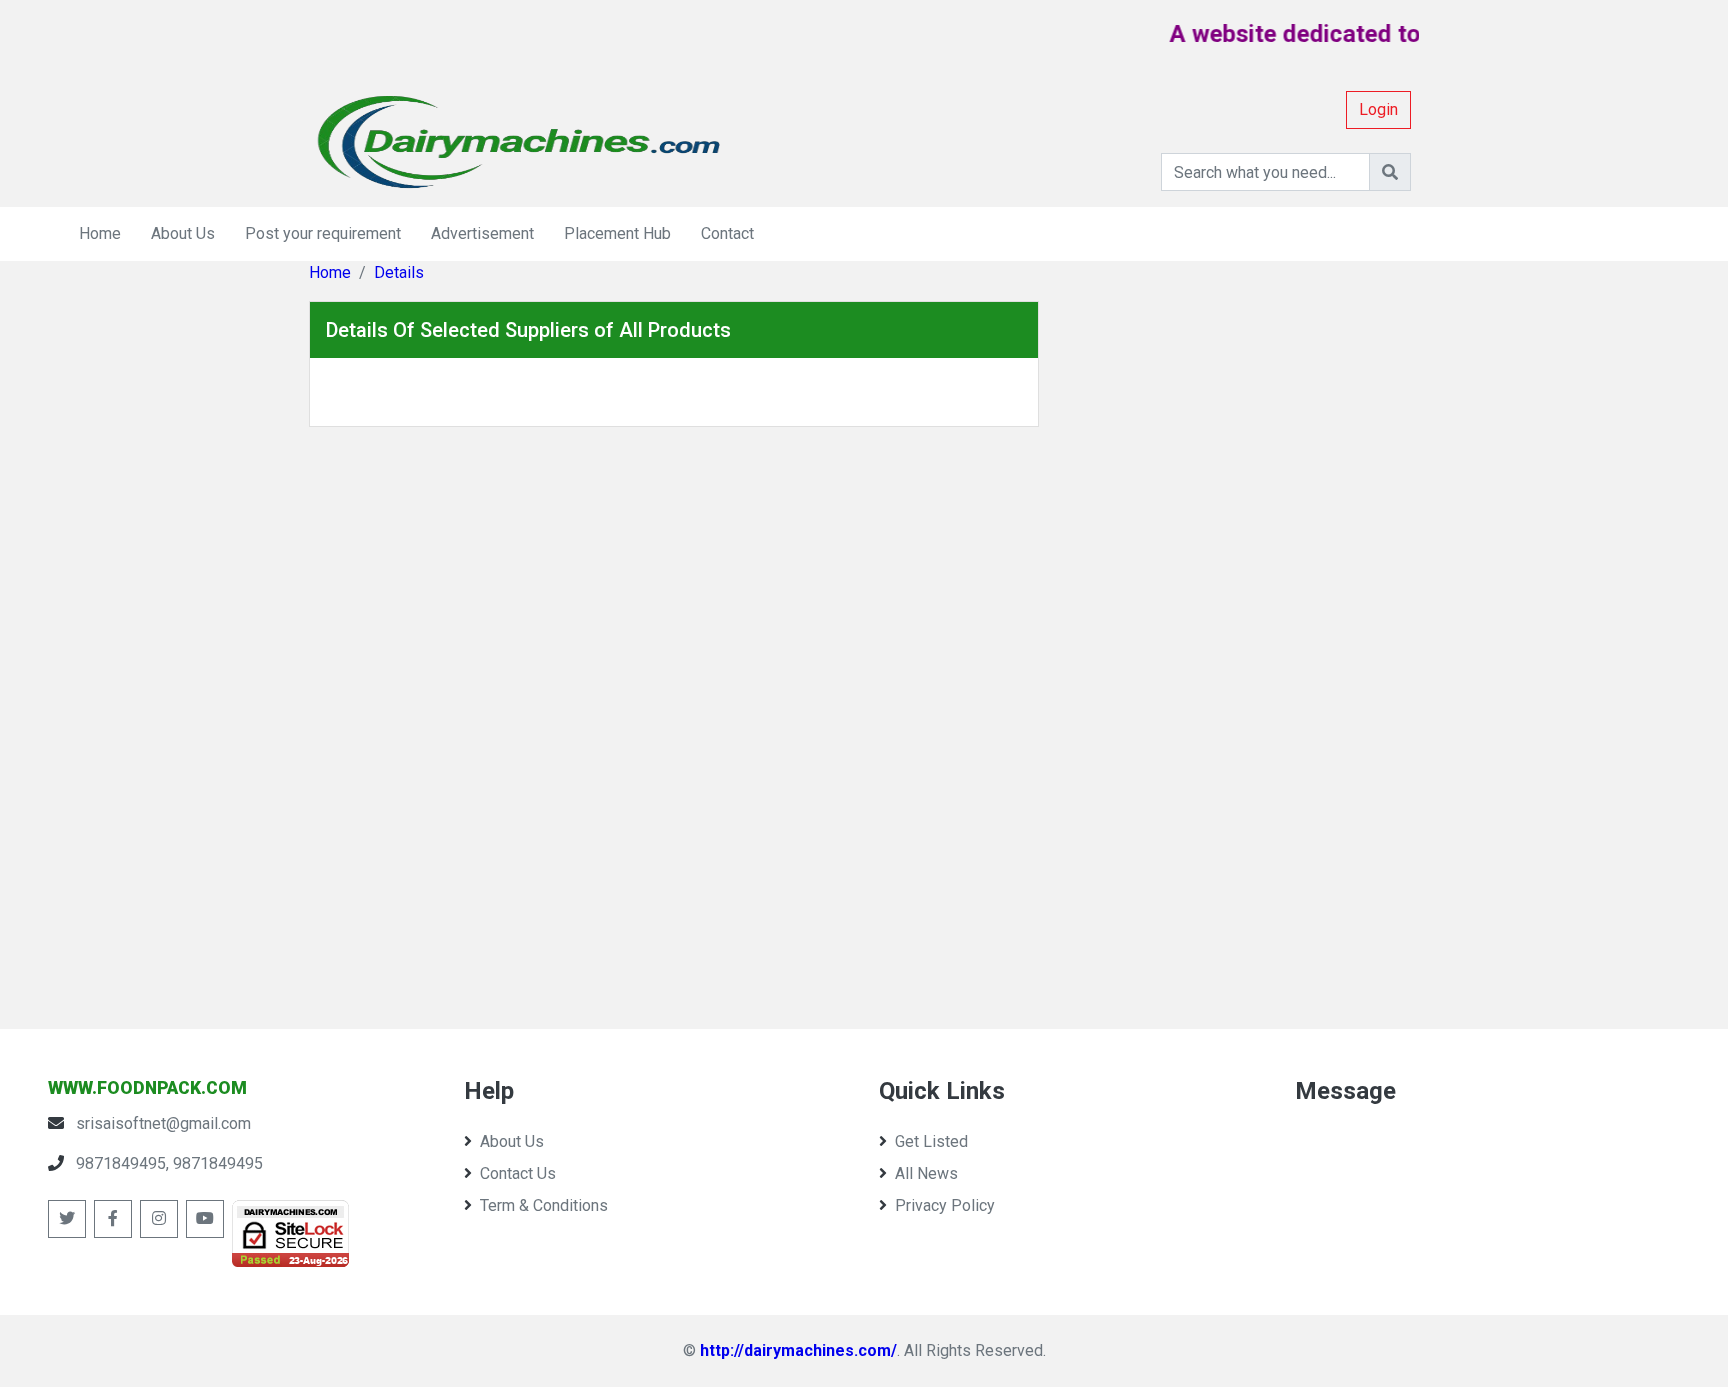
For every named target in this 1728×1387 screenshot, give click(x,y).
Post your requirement (323, 233)
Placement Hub (617, 233)
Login (1378, 109)
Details (399, 272)
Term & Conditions (544, 1205)
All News (926, 1173)
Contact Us (518, 1173)
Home (100, 233)
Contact (727, 233)
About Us (183, 233)
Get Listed (931, 1141)
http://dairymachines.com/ (798, 1350)
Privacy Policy (945, 1205)
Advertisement (482, 233)
